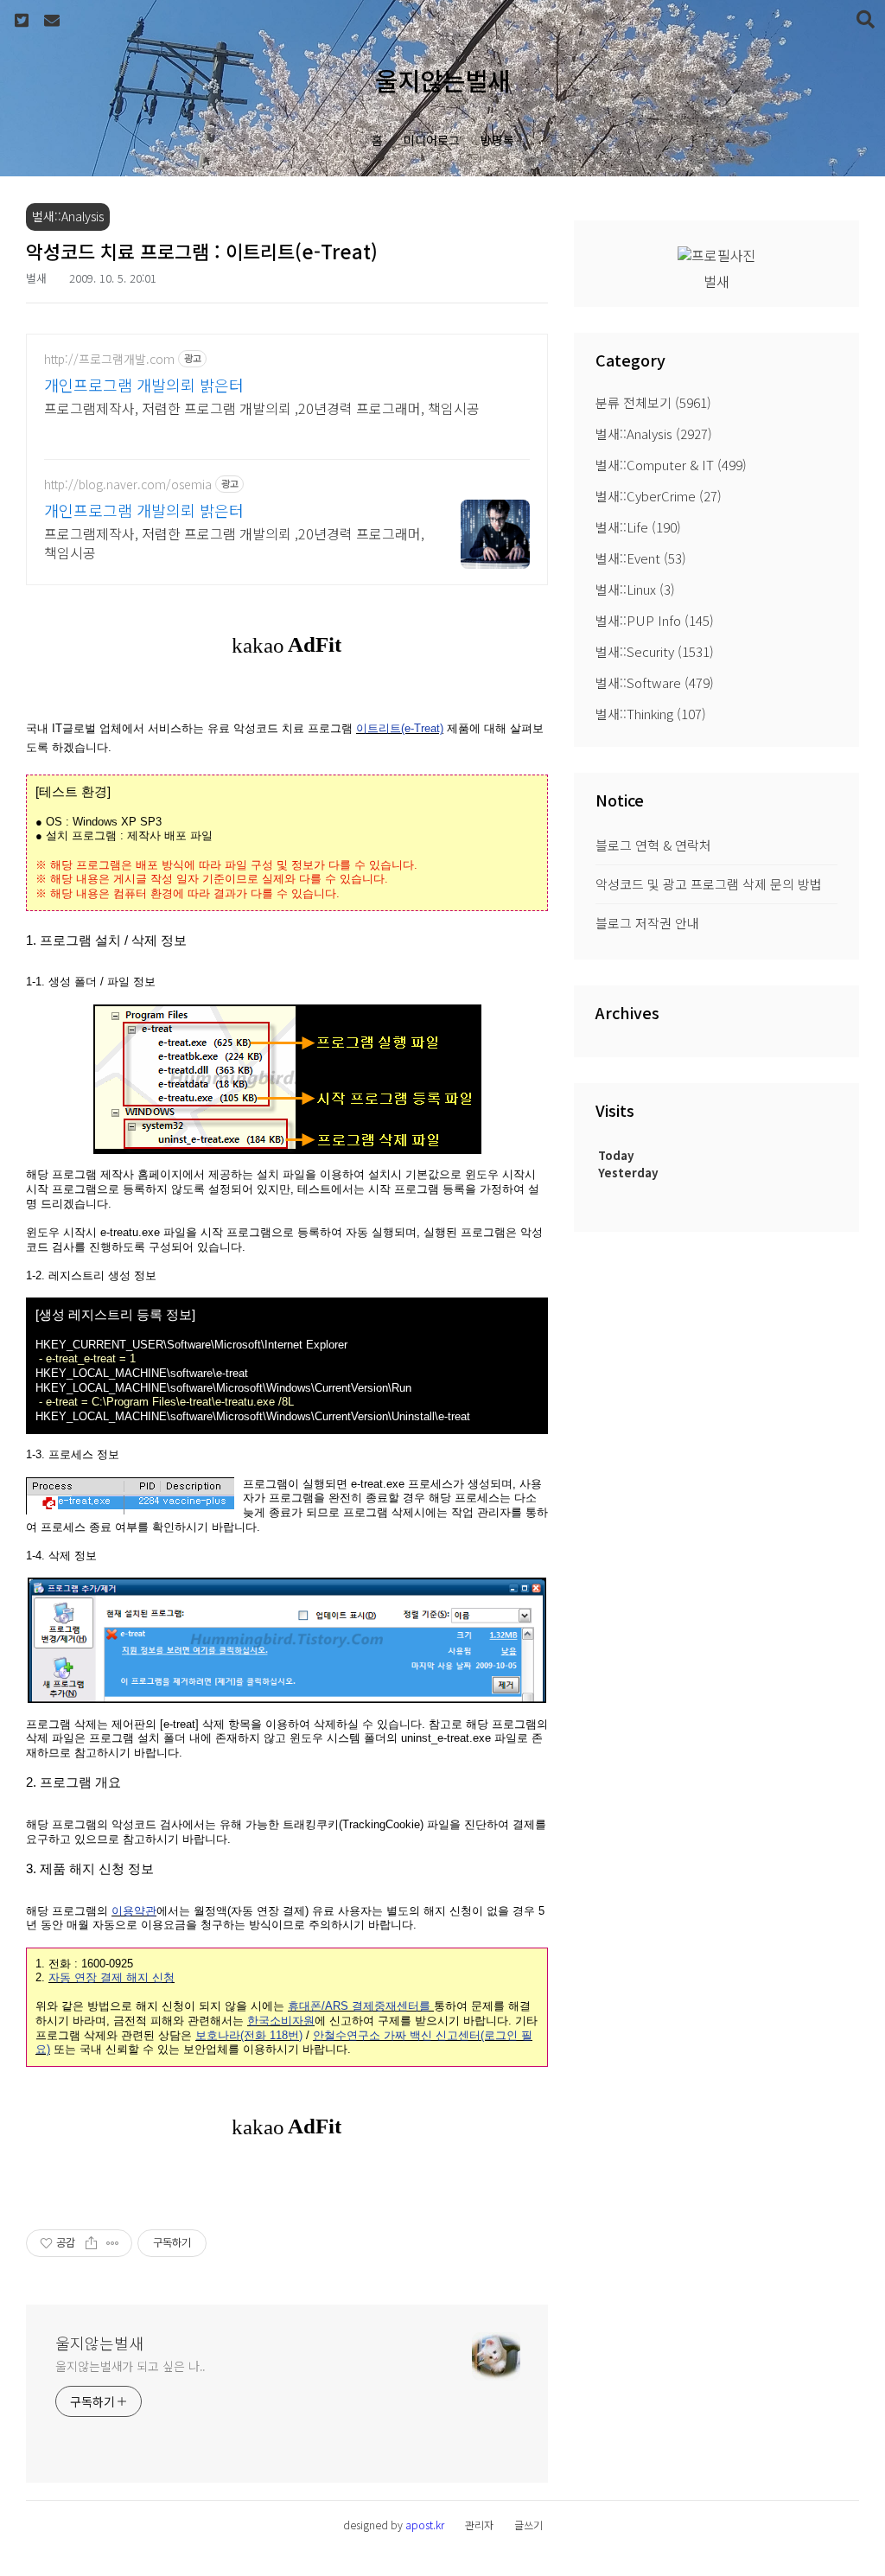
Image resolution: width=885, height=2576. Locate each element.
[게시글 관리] (113, 2243)
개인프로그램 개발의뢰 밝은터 (144, 385)
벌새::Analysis (654, 434)
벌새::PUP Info (655, 620)
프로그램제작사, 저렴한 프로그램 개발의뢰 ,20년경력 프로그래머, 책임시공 (262, 408)
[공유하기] (91, 2243)
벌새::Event (641, 558)
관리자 (479, 2525)
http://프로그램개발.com (109, 359)
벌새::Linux (635, 589)
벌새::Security (655, 651)
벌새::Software (655, 682)
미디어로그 (432, 140)
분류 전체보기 (653, 402)
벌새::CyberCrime (659, 496)
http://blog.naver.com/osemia (128, 485)
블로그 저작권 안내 (647, 923)
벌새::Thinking (651, 714)
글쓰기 (528, 2525)
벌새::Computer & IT (671, 465)
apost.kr (425, 2525)
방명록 (497, 140)
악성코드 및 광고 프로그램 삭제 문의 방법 (709, 884)
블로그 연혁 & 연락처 (653, 845)
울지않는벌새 (442, 80)
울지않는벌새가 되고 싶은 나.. (131, 2366)
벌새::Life (638, 527)
